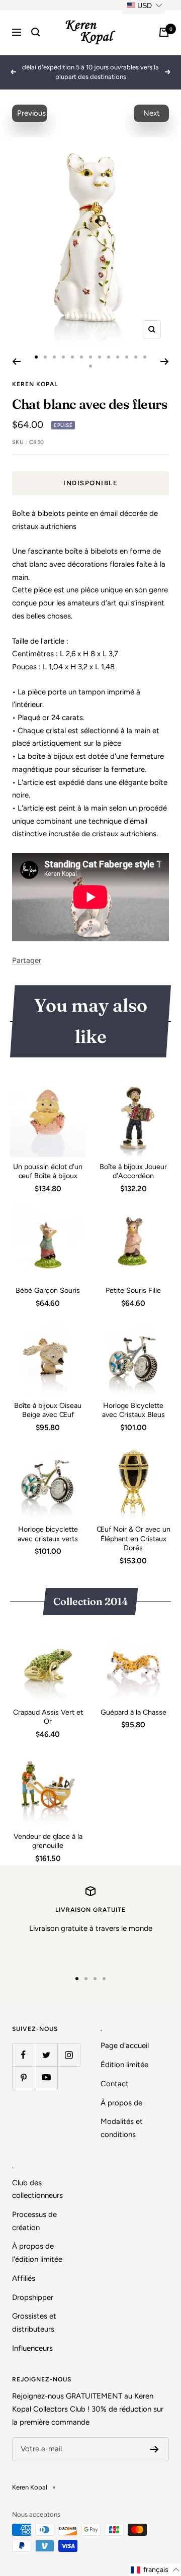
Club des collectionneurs (37, 2189)
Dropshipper (33, 2297)
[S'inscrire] (155, 2449)
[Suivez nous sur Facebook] (23, 2055)
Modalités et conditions (122, 2128)
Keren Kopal (35, 384)
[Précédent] (16, 362)
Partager (27, 960)
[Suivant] (165, 362)
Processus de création (34, 2221)
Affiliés (24, 2278)
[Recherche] (36, 32)
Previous (31, 113)
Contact (115, 2084)
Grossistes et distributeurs (34, 2323)
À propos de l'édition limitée (37, 2253)
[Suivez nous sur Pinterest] (23, 2077)
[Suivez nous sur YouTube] (46, 2077)
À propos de (121, 2103)
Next (152, 113)
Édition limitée (124, 2065)
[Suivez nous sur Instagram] (69, 2055)
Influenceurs (32, 2348)
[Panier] (164, 32)
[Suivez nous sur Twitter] (46, 2055)
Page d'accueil (125, 2046)
